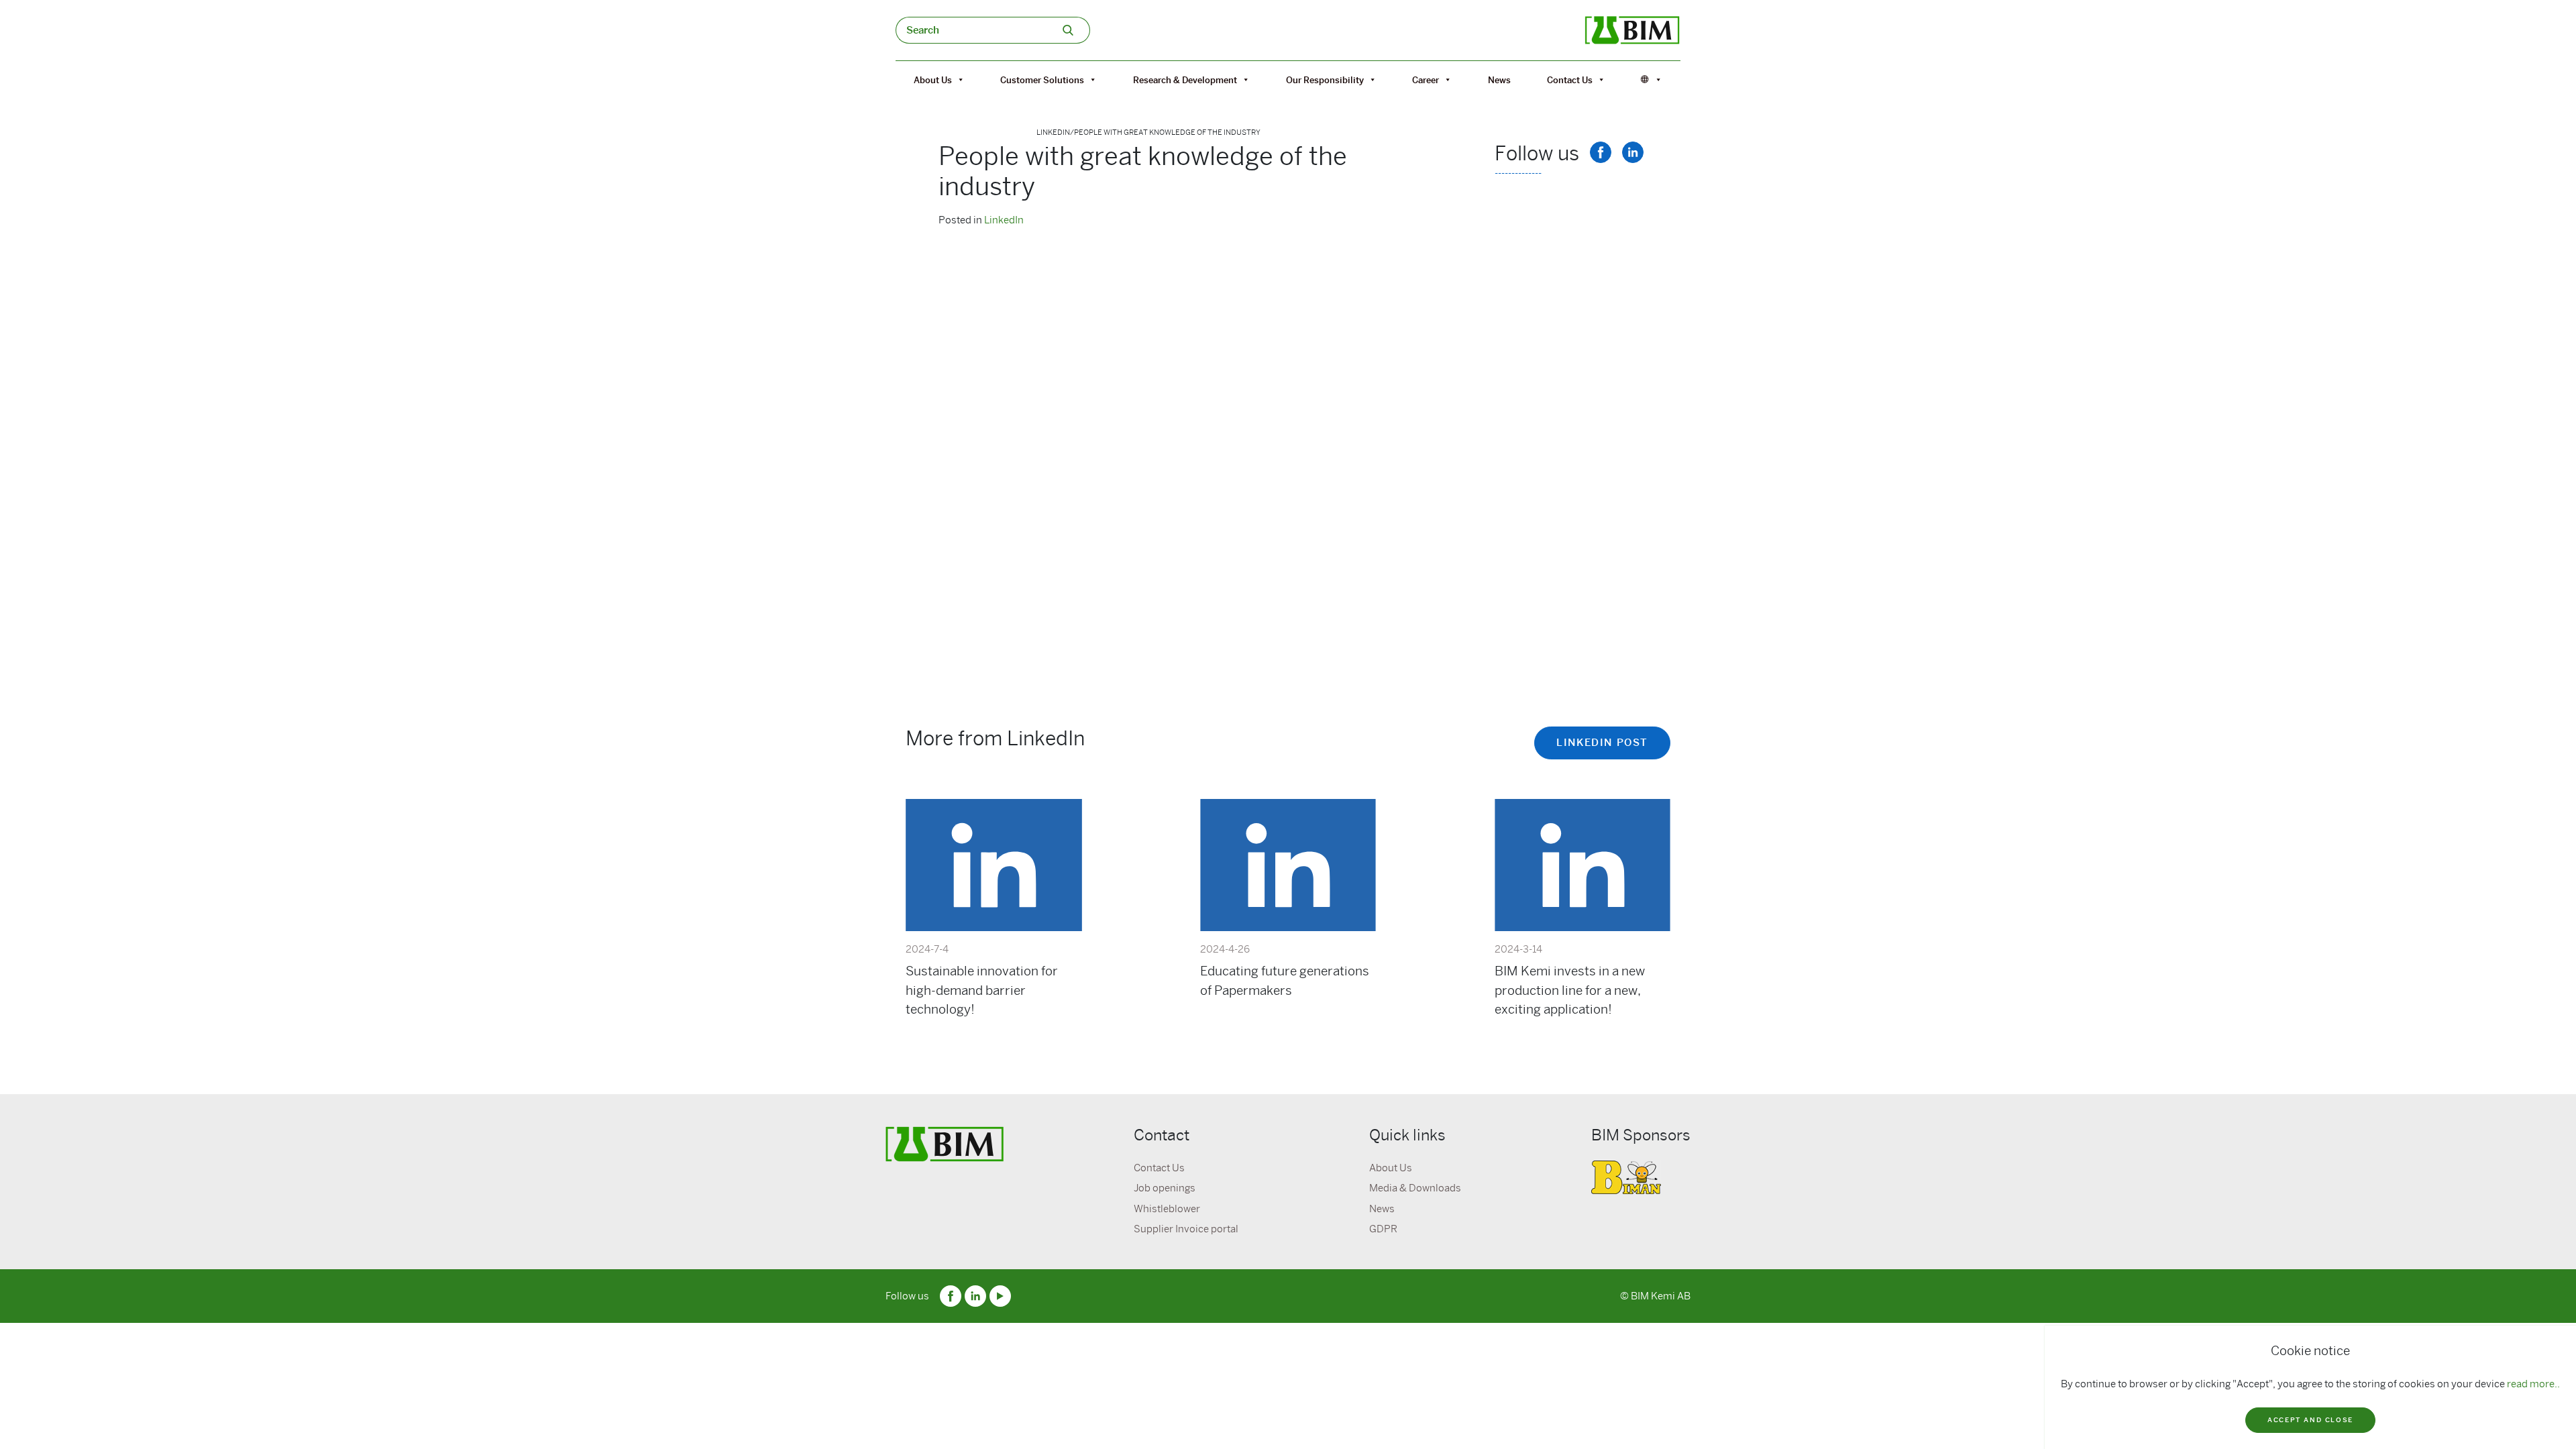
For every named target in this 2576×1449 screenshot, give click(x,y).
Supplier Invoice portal (1186, 1229)
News (1499, 80)
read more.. (2533, 1384)
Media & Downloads (1415, 1188)
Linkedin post (1602, 743)
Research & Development (1185, 80)
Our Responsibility (1325, 80)
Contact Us (1570, 80)
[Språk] (1652, 80)
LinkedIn (1004, 220)
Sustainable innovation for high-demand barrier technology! (982, 990)
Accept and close (2310, 1420)
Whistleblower (1167, 1209)
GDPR (1383, 1229)
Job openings (1165, 1188)
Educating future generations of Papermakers (1285, 980)
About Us (933, 80)
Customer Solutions (1042, 80)
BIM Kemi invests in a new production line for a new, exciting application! (1570, 990)
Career (1426, 80)
